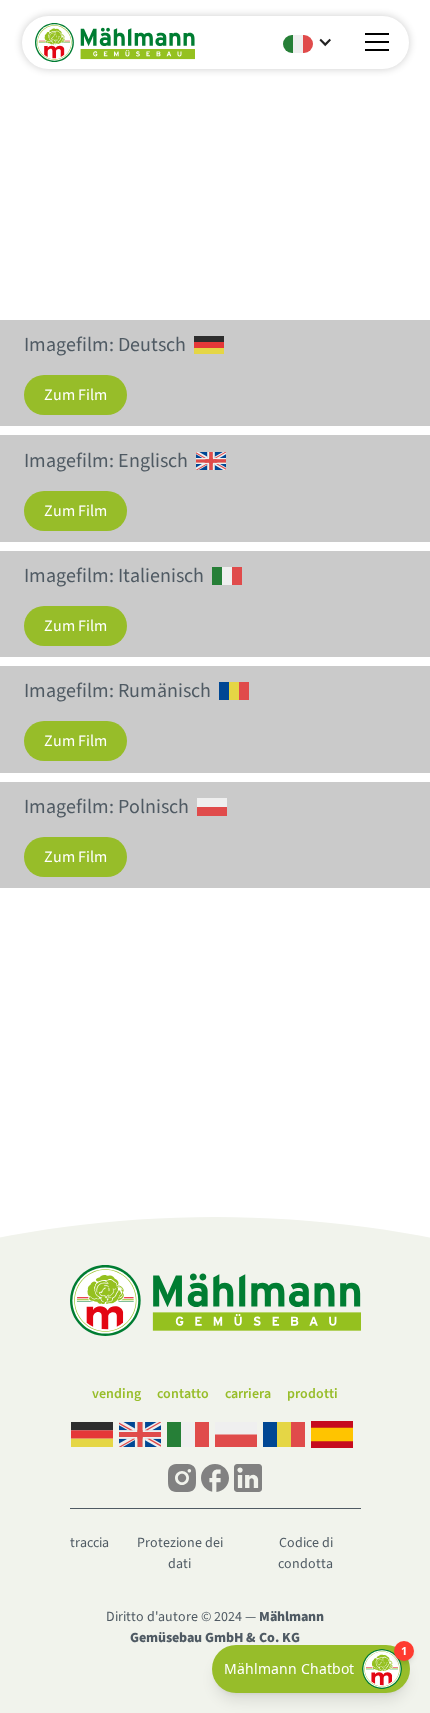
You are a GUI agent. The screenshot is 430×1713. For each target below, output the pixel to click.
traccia (89, 1543)
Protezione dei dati (180, 1553)
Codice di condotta (305, 1553)
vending (116, 1394)
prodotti (312, 1394)
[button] (307, 42)
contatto (183, 1394)
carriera (248, 1394)
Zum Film (75, 395)
